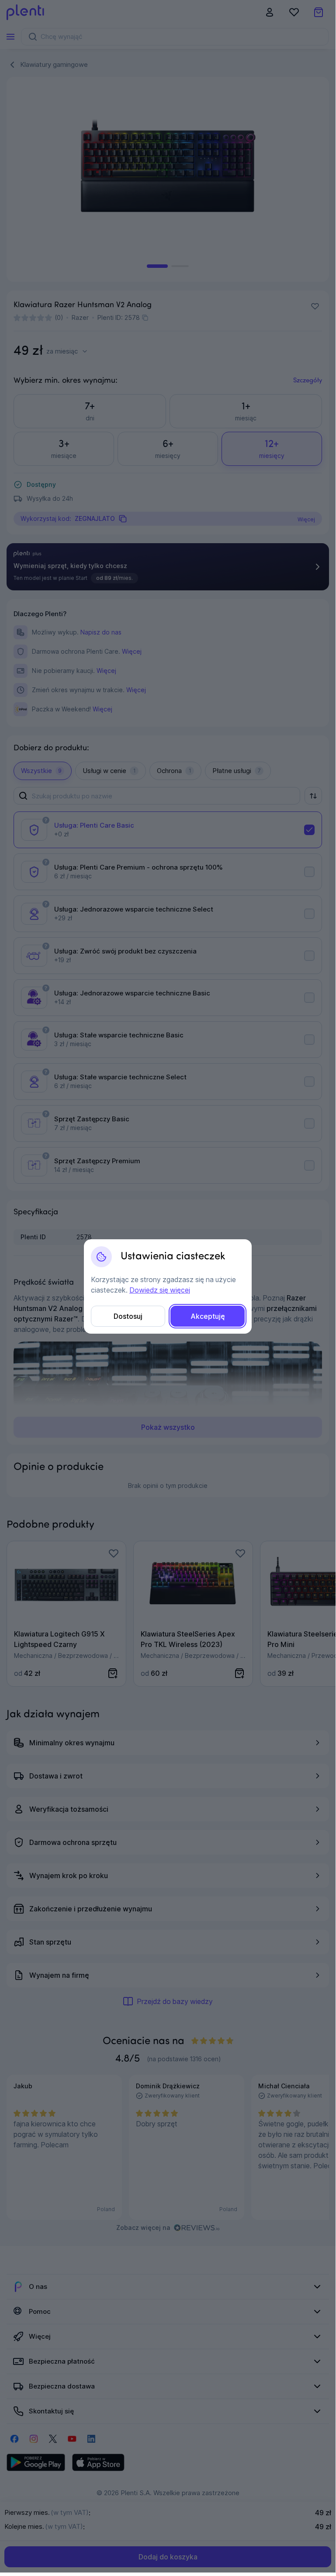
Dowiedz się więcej (160, 1290)
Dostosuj (128, 1316)
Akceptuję (208, 1316)
